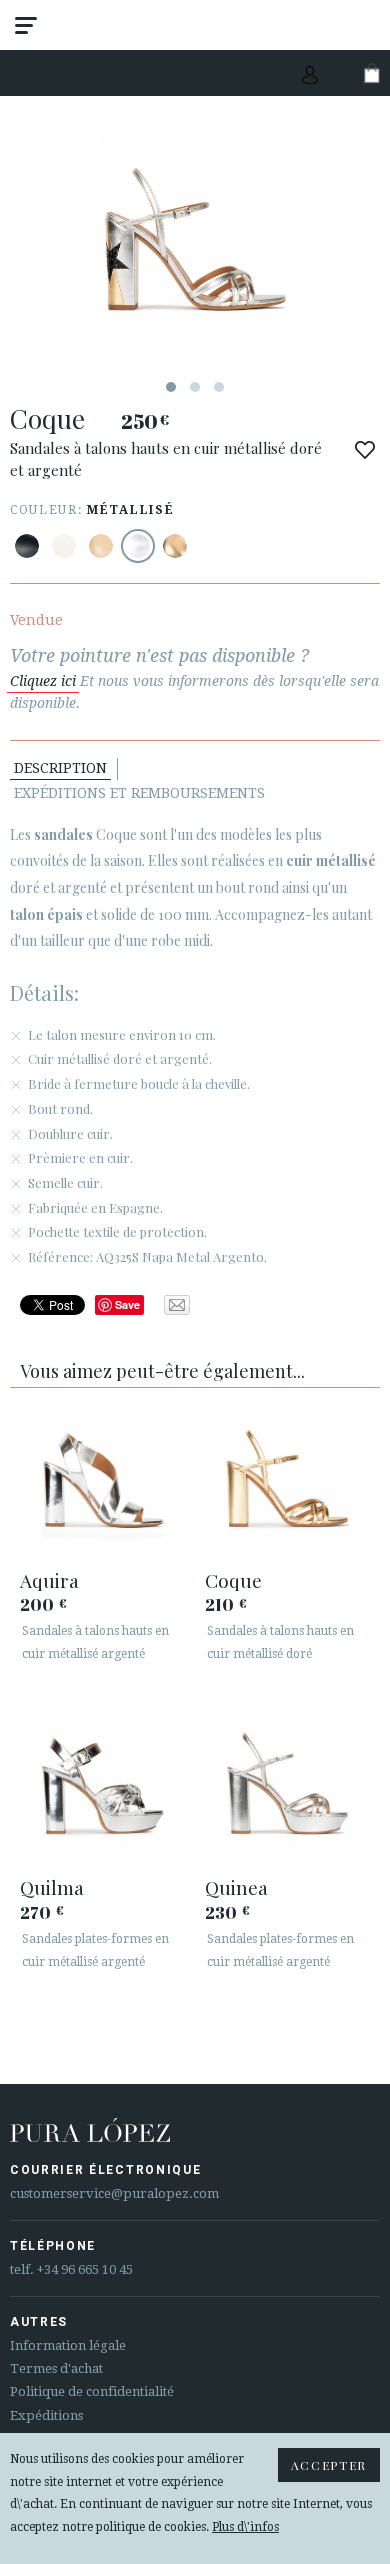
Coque (233, 1580)
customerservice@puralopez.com (114, 2193)
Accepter (329, 2465)
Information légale (68, 2345)
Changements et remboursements (142, 73)
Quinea (236, 1887)
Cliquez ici (43, 681)
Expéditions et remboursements (139, 793)
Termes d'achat (56, 2368)
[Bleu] (27, 546)
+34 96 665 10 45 (85, 2269)
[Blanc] (64, 546)
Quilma (52, 1887)
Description (60, 768)
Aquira (49, 1580)
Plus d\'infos (245, 2527)
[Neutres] (101, 546)
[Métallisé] (138, 546)
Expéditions (46, 2415)
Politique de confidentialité (92, 2391)
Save (127, 1304)
